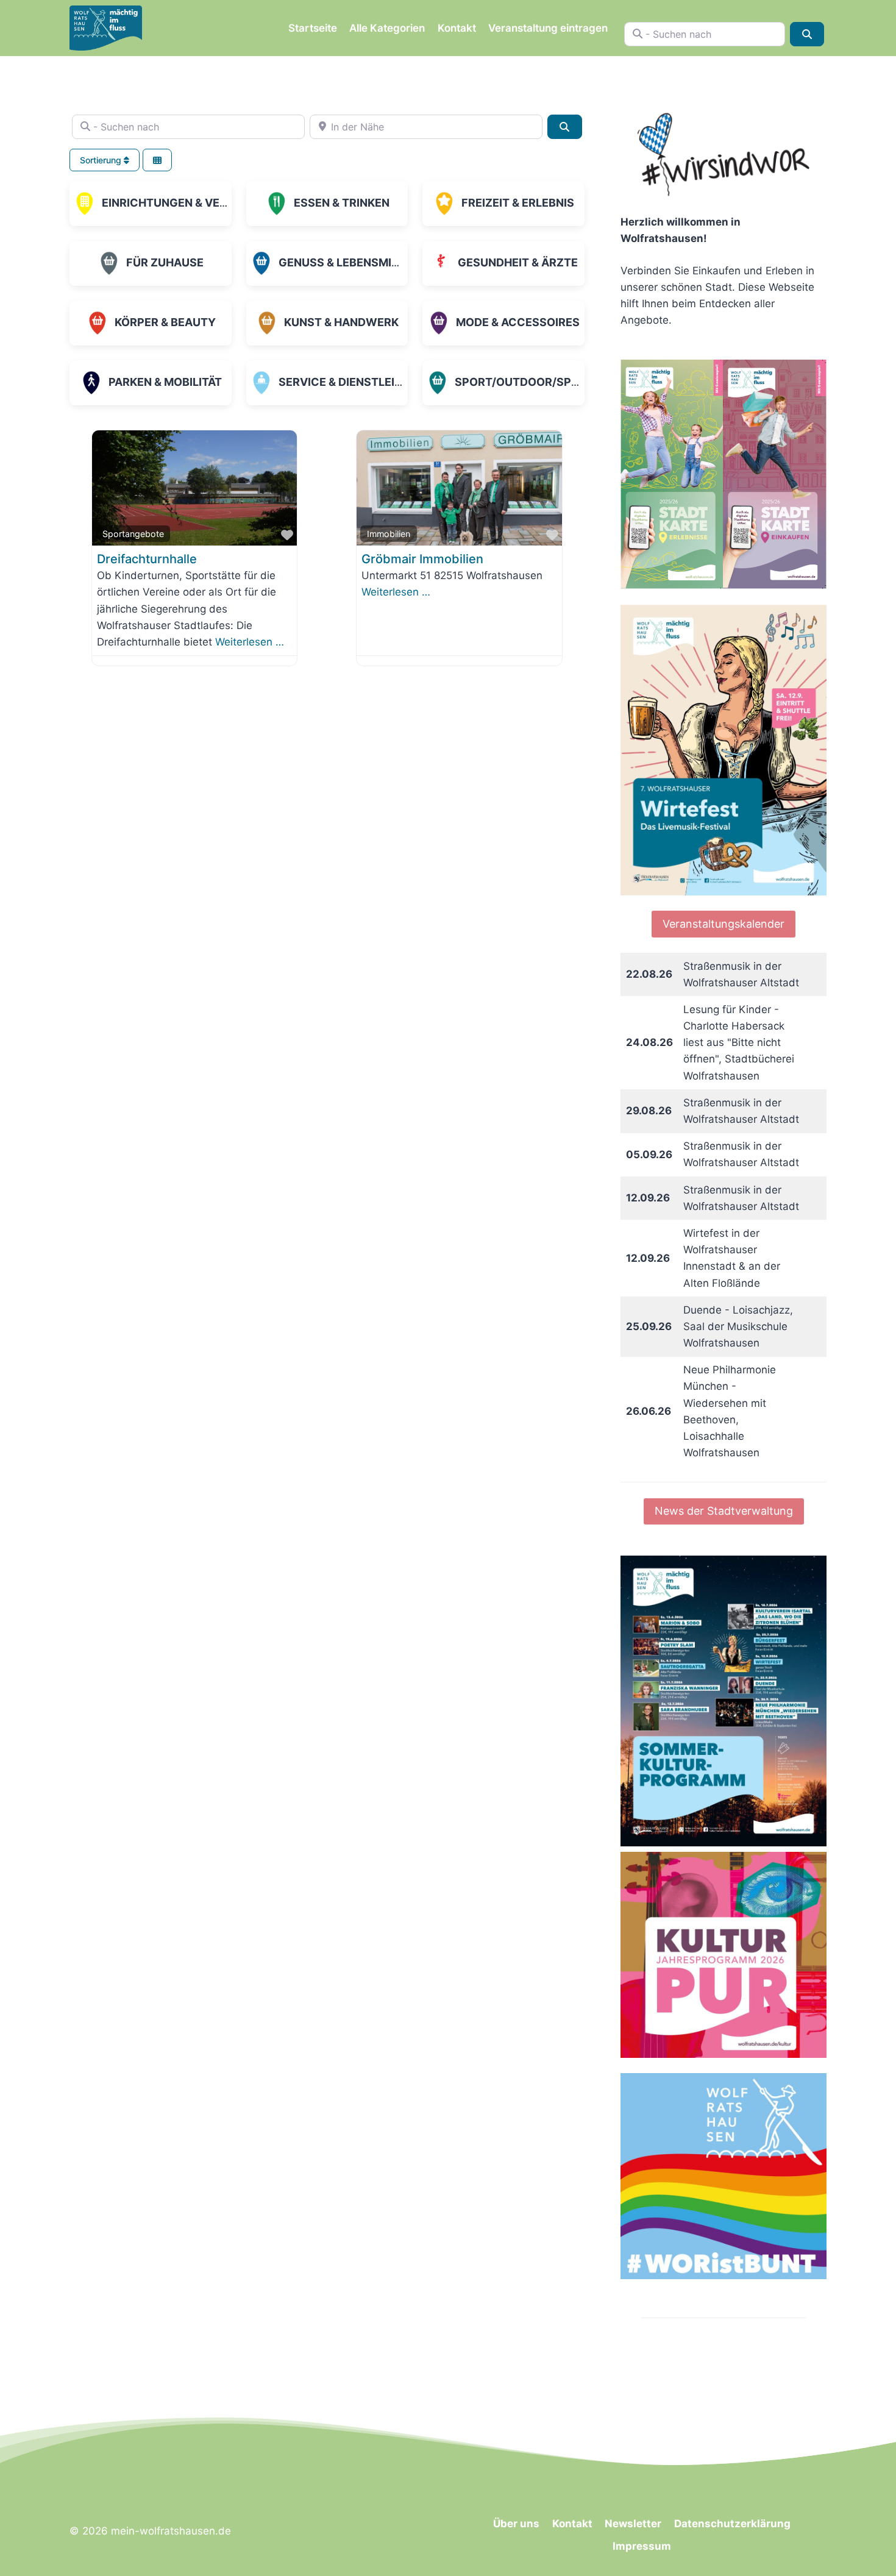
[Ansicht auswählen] (157, 160)
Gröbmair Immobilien (422, 559)
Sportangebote (133, 534)
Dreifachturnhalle (147, 559)
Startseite (313, 28)
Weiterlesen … (250, 642)
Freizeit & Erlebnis (518, 203)
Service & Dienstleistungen (363, 382)
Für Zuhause (165, 262)
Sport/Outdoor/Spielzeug (536, 382)
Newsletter (633, 2524)
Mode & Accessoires (518, 322)
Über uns (516, 2524)
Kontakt (457, 28)
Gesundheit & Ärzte (518, 262)
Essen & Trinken (342, 203)
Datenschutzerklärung (732, 2524)
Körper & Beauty (165, 322)
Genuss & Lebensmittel (349, 262)
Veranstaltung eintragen (548, 28)
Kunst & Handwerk (341, 322)
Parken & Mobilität (165, 382)
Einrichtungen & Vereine (176, 203)
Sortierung (102, 160)
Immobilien (389, 534)
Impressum (642, 2546)
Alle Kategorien (387, 28)
